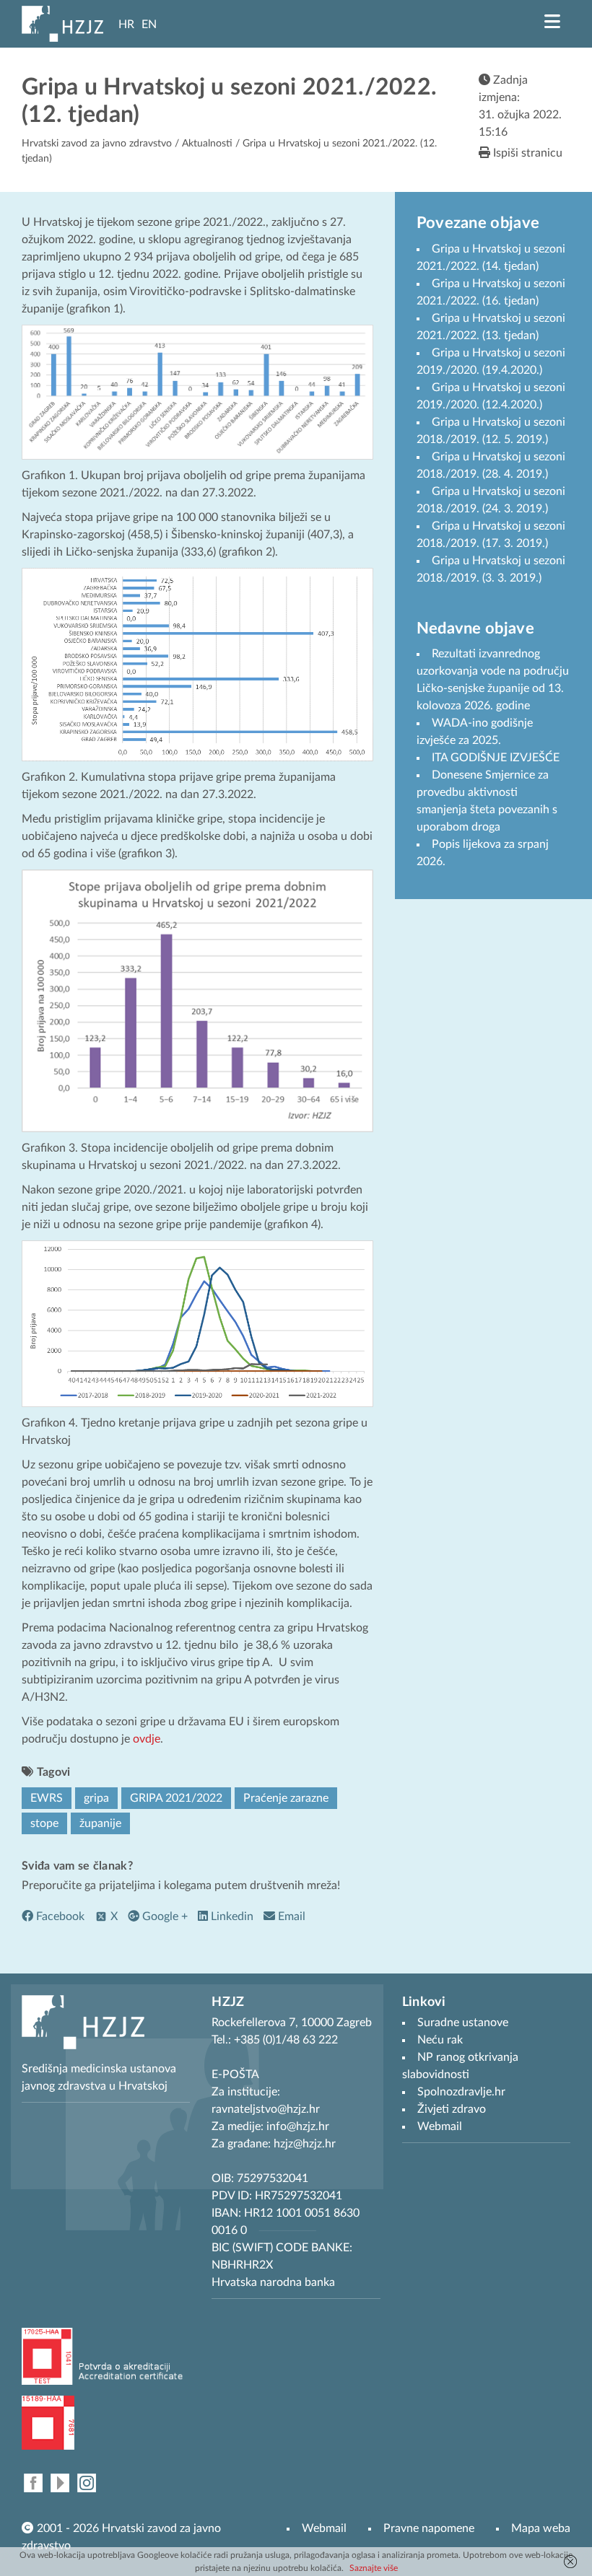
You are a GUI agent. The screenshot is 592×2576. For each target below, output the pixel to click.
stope (44, 1823)
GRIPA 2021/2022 (176, 1798)
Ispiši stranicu (526, 153)
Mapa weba (541, 2528)
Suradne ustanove (463, 2023)
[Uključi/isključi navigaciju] (552, 22)
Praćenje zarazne (286, 1798)
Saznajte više (374, 2568)
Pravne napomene (429, 2528)
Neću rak (440, 2040)
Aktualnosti (207, 144)
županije (100, 1823)
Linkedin (231, 1916)
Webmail (324, 2528)
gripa (96, 1798)
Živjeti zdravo (452, 2109)
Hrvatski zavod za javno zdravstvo (97, 144)
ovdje (147, 1739)
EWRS (47, 1798)
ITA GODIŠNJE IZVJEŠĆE (496, 758)
